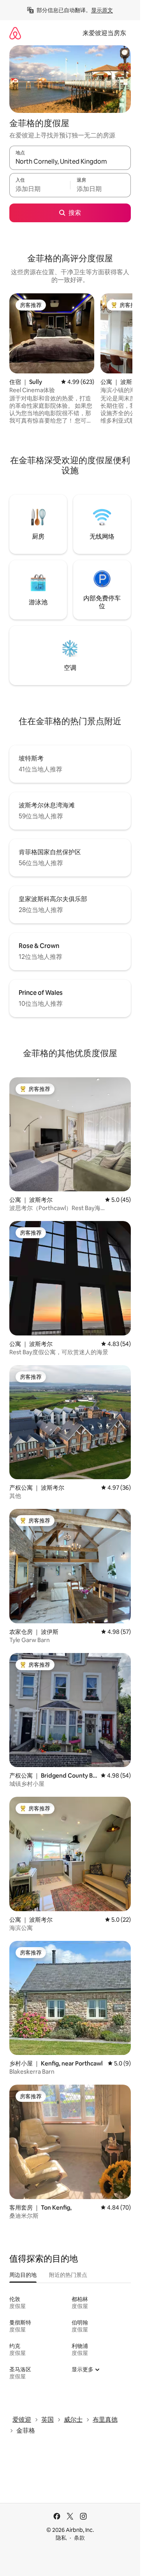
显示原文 (102, 10)
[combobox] (70, 161)
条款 (79, 2538)
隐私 (61, 2538)
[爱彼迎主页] (15, 33)
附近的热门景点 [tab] (68, 2275)
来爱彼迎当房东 (104, 33)
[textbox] (40, 189)
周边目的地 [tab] (23, 2275)
